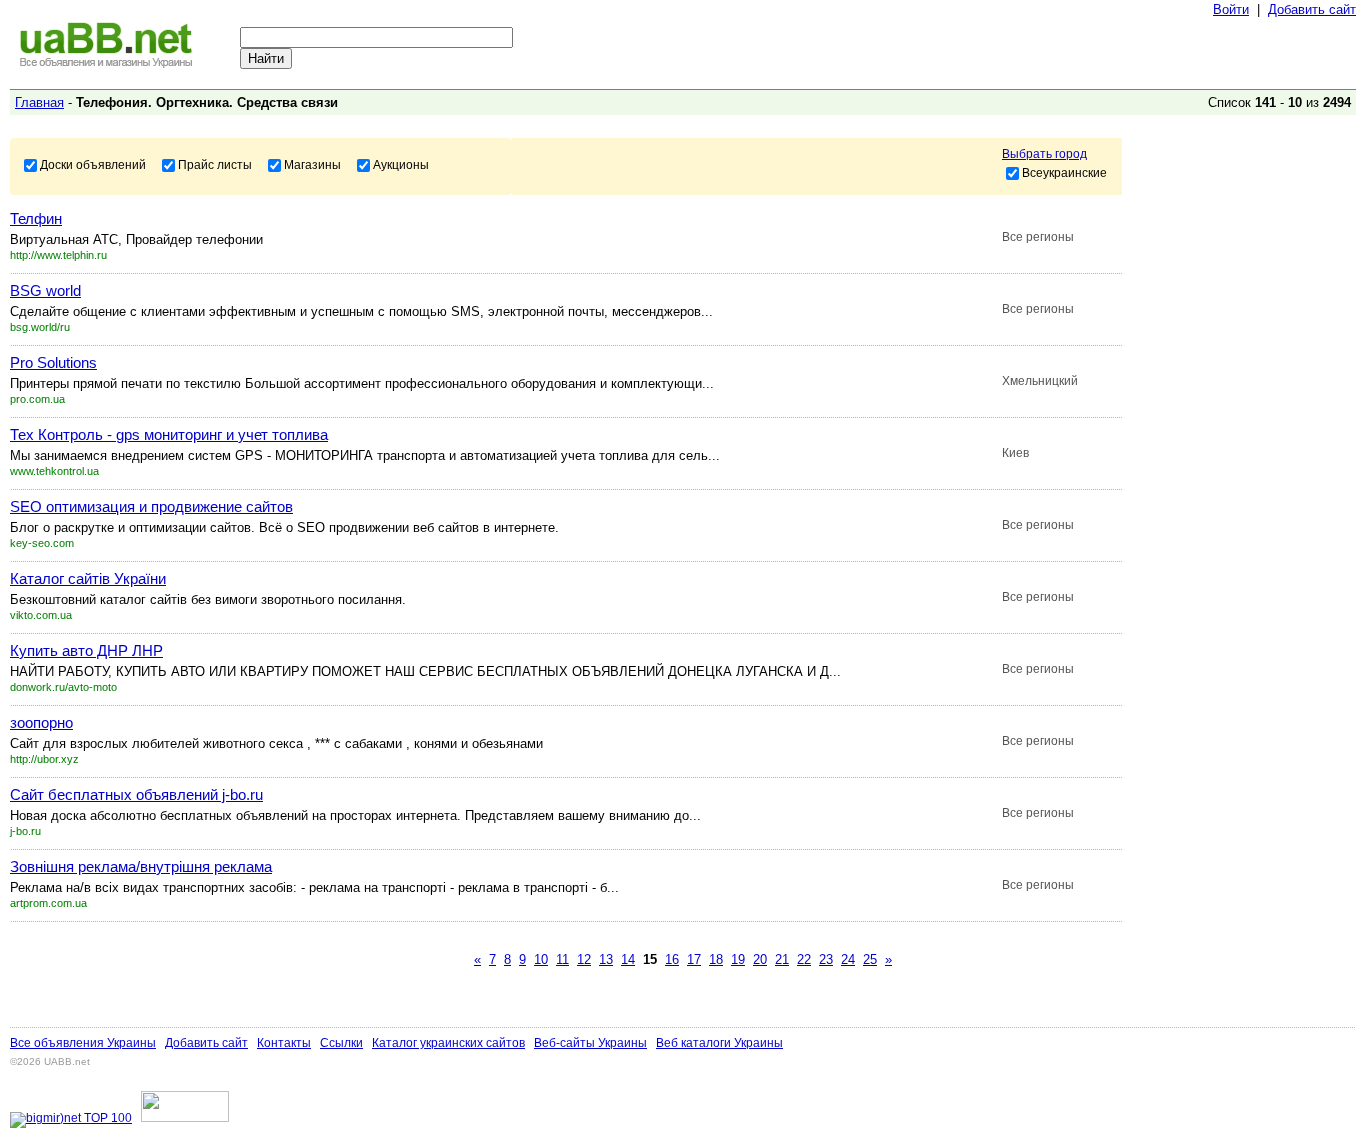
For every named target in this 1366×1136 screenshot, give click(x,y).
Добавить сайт (1312, 9)
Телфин (36, 218)
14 (628, 959)
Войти (1231, 9)
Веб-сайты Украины (590, 1043)
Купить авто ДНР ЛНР (86, 650)
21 (782, 959)
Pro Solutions (53, 362)
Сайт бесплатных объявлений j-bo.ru (136, 794)
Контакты (284, 1043)
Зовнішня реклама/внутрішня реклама (141, 866)
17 (694, 959)
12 (584, 959)
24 (848, 959)
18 (716, 959)
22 (804, 959)
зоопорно (41, 722)
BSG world (45, 290)
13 (606, 959)
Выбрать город (1044, 154)
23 (826, 959)
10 (541, 959)
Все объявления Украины (83, 1043)
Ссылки (341, 1043)
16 (672, 959)
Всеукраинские (1064, 172)
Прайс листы (215, 164)
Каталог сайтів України (88, 578)
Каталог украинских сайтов (448, 1043)
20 (760, 959)
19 (738, 959)
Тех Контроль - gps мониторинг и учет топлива (169, 434)
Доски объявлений (93, 164)
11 (562, 959)
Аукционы (401, 164)
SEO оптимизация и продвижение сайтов (151, 506)
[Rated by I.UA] (185, 1118)
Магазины (312, 164)
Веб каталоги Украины (719, 1043)
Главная (39, 102)
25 (870, 959)
